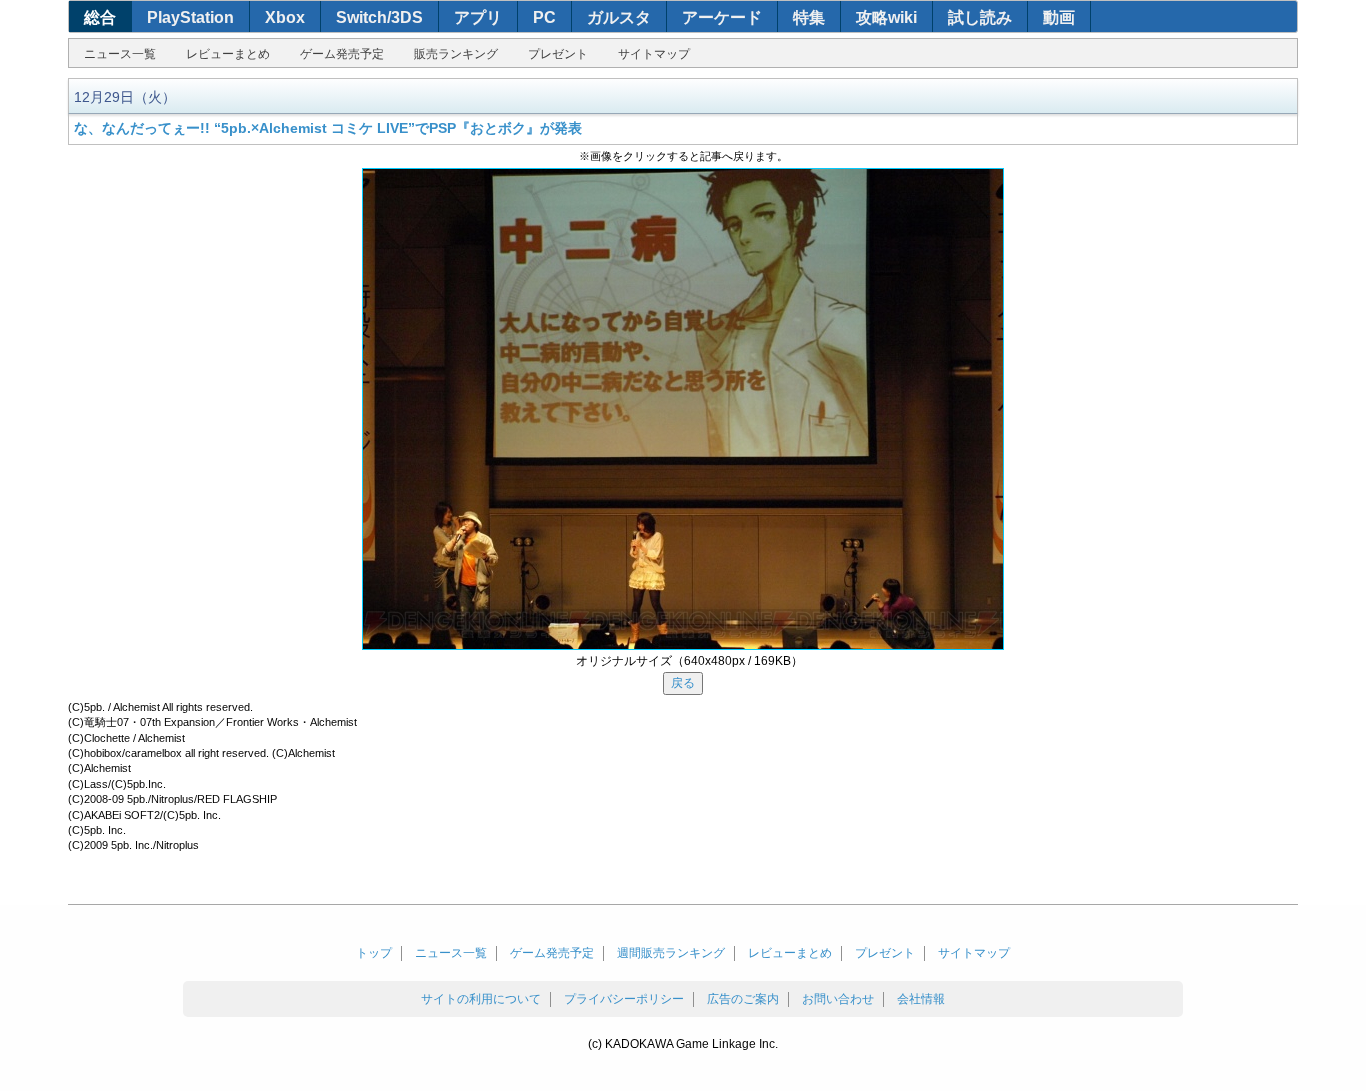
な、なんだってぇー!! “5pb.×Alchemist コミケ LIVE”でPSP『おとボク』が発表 (328, 128)
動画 (1059, 17)
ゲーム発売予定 (342, 54)
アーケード (722, 17)
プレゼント (558, 54)
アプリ (478, 17)
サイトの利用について (481, 999)
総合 (100, 17)
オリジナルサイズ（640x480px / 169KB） (689, 661)
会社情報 (921, 999)
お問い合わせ (838, 999)
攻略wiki (886, 17)
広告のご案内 (743, 999)
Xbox (285, 17)
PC (544, 17)
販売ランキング (456, 54)
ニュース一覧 (120, 54)
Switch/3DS (379, 17)
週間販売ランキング (671, 953)
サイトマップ (654, 54)
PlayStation (190, 17)
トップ (374, 953)
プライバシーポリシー (624, 999)
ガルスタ (619, 17)
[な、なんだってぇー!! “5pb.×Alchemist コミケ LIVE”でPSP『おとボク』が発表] (683, 409)
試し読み (980, 17)
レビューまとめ (228, 54)
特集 (809, 17)
